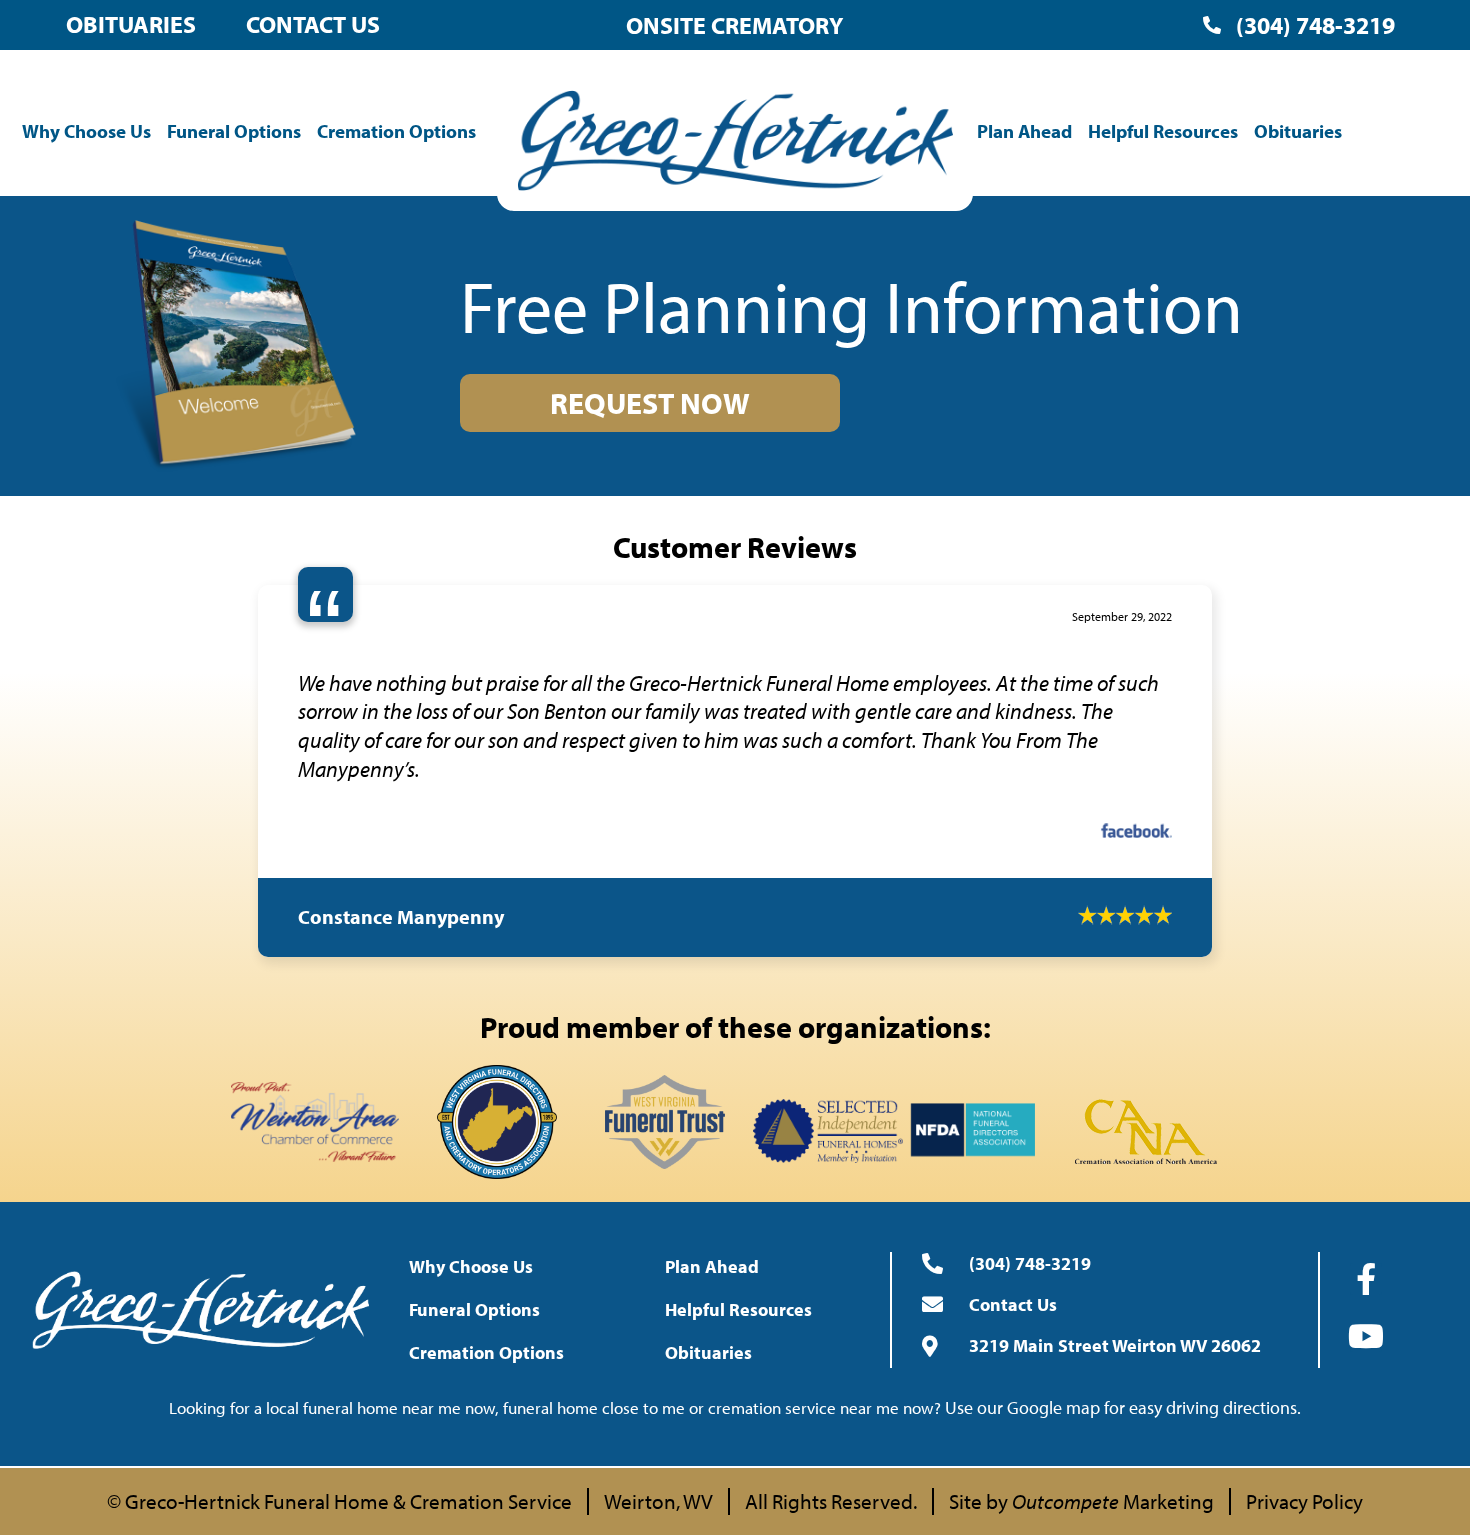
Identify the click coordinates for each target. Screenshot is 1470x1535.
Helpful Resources (1163, 131)
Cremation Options (396, 131)
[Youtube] (1366, 1374)
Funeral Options (234, 131)
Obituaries (131, 24)
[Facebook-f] (1366, 1317)
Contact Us (313, 24)
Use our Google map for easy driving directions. (1123, 1445)
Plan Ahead (1024, 131)
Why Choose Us (86, 131)
